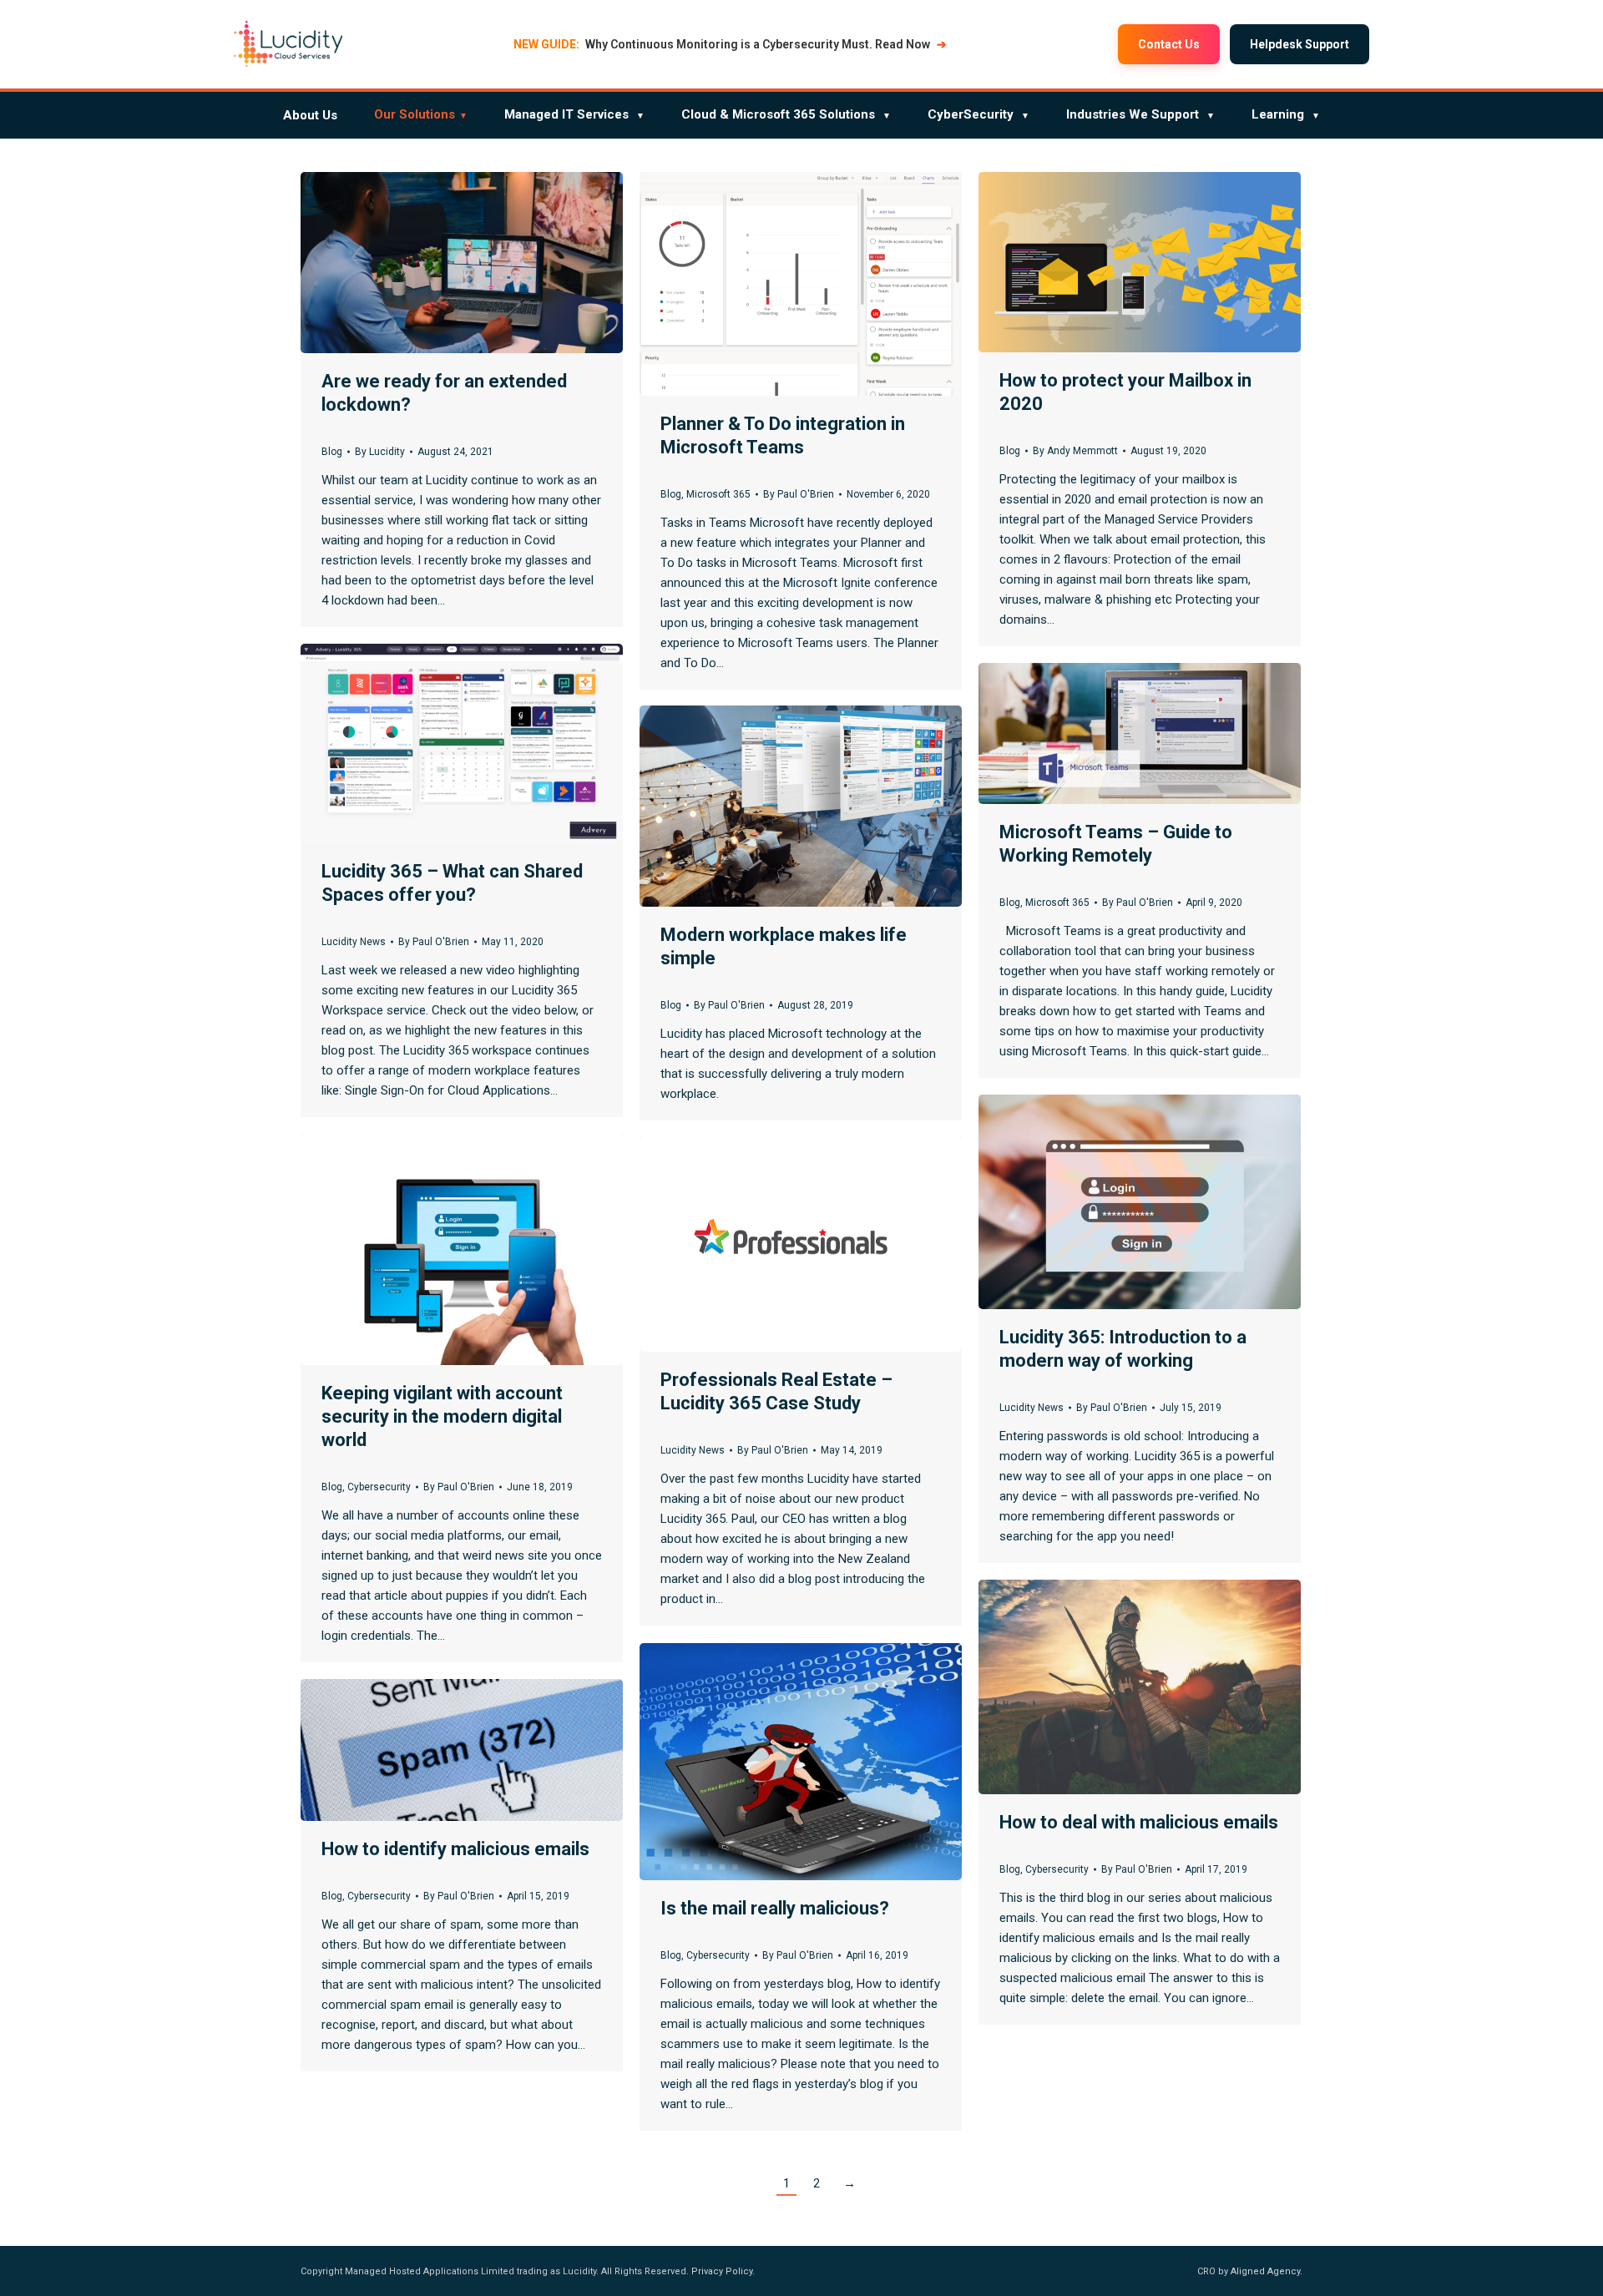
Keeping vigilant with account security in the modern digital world (442, 1416)
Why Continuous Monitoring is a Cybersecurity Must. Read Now (730, 44)
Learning (1286, 114)
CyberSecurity (978, 114)
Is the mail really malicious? (775, 1908)
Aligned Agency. (1267, 2271)
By (380, 452)
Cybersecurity (379, 1487)
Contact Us (1169, 44)
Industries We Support (1140, 114)
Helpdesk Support (1300, 44)
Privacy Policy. (723, 2271)
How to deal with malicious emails (1139, 1822)
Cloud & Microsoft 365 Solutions (786, 114)
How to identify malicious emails (455, 1849)
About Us (310, 115)
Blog (332, 452)
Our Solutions (421, 114)
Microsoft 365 (718, 494)
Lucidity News (354, 942)
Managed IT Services (574, 114)
